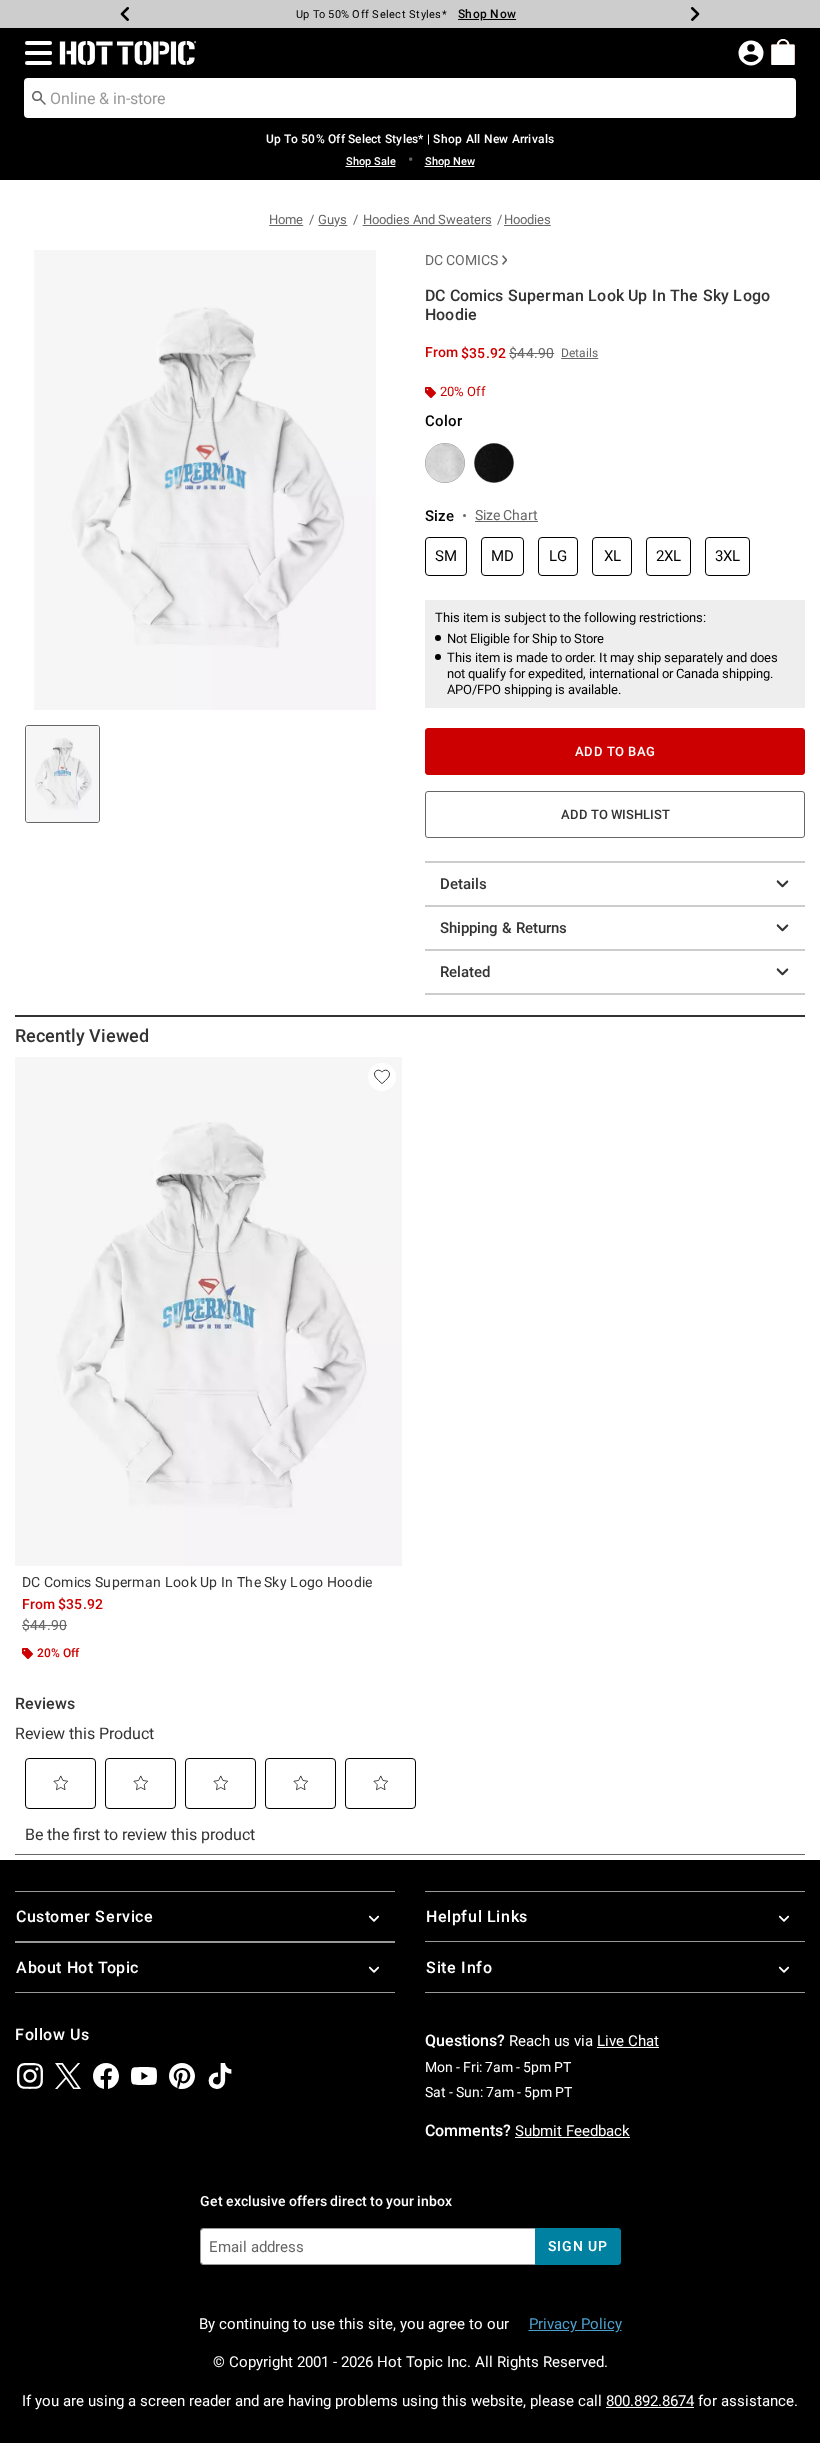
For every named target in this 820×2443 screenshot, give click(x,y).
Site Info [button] (459, 1967)
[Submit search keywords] (39, 97)
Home (286, 219)
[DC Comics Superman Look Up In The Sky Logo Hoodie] (208, 1311)
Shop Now (487, 14)
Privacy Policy (575, 2324)
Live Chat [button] (628, 2041)
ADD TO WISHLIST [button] (615, 814)
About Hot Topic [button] (77, 1967)
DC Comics (461, 260)
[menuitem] (783, 52)
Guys (332, 219)
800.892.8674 (650, 2401)
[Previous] (125, 14)
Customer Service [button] (85, 1916)
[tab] (62, 774)
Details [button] (579, 353)
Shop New (450, 161)
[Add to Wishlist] (382, 1077)
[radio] (445, 463)
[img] (30, 2076)
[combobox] (410, 98)
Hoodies (527, 219)
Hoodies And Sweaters (427, 219)
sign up (577, 2246)
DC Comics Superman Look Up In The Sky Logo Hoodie (197, 1582)
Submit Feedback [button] (572, 2131)
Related (465, 972)
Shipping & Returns (503, 928)
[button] (34, 53)
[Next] (695, 14)
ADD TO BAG (615, 751)
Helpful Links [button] (477, 1916)
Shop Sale (371, 161)
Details (463, 884)
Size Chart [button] (506, 515)
